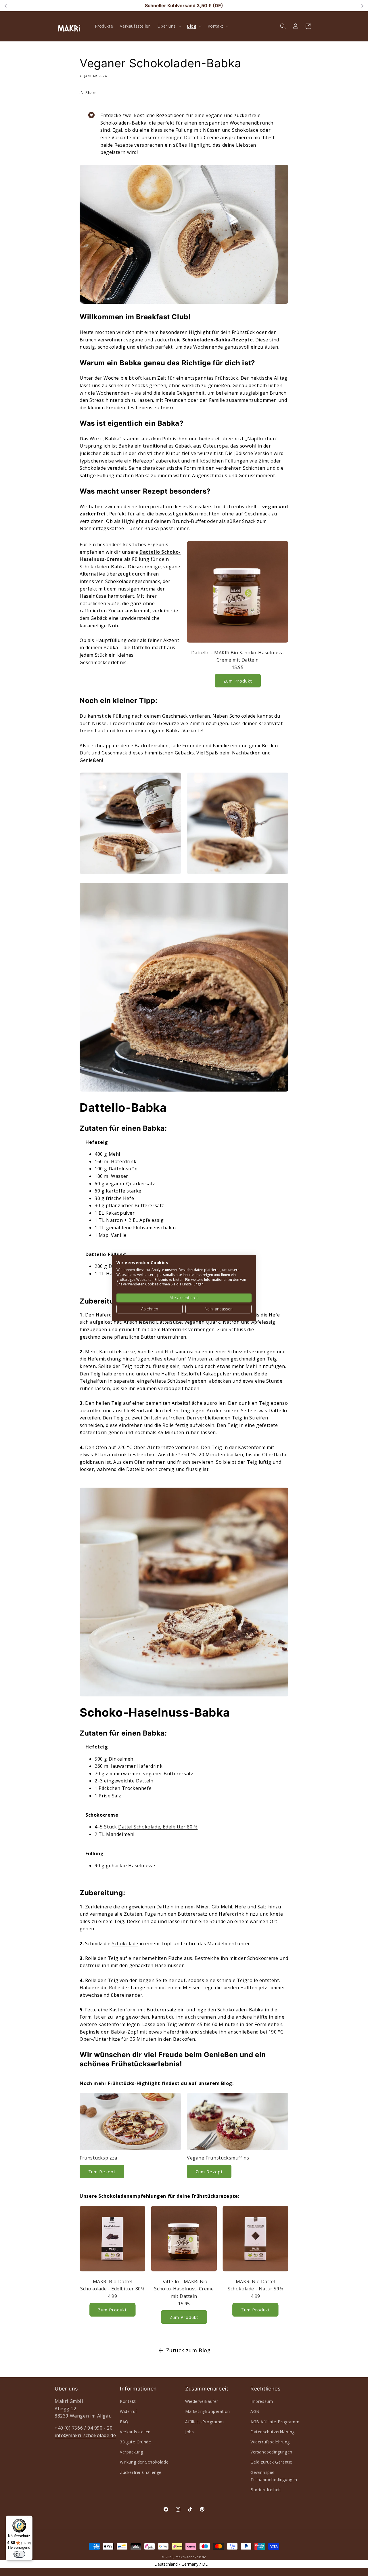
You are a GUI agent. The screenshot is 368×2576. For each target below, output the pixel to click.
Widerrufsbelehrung (270, 2442)
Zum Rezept (102, 2172)
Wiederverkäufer (202, 2401)
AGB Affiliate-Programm (275, 2422)
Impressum (262, 2401)
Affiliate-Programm (205, 2422)
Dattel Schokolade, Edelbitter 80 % (158, 1827)
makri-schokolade (191, 2557)
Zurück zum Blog (188, 2350)
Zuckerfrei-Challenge (141, 2472)
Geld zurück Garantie (271, 2462)
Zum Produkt (238, 681)
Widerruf (129, 2411)
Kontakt (128, 2401)
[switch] (19, 2554)
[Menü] (29, 2519)
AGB (255, 2411)
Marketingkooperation (208, 2411)
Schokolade (125, 1944)
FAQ (124, 2422)
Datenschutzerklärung (273, 2432)
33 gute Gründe (135, 2442)
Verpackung (132, 2452)
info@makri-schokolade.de (85, 2435)
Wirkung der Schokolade (144, 2462)
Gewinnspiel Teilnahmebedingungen (274, 2476)
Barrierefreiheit (266, 2490)
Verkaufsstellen (135, 2432)
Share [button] (91, 92)
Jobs (189, 2432)
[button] (169, 26)
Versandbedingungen (271, 2452)
